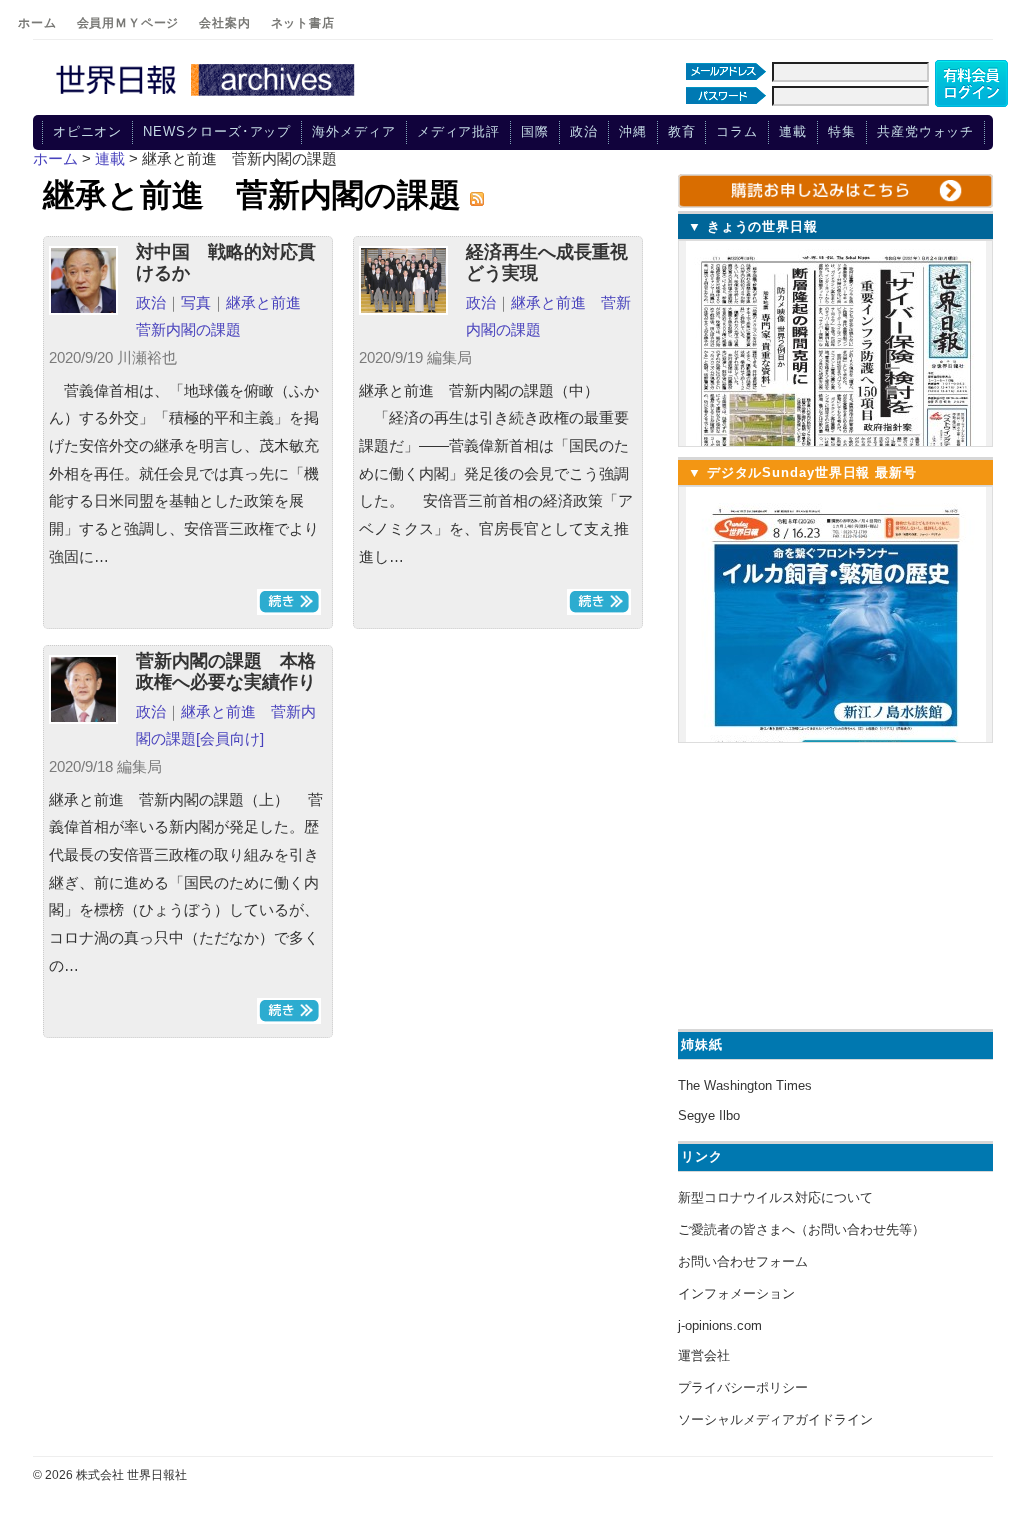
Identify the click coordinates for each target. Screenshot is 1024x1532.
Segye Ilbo (709, 1115)
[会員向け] (230, 738)
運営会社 (704, 1355)
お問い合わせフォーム (743, 1261)
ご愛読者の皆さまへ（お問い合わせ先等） (801, 1229)
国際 (535, 131)
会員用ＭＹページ (128, 23)
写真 (196, 302)
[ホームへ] (208, 97)
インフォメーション (736, 1293)
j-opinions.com (720, 1325)
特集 (842, 131)
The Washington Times (745, 1085)
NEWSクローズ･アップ (217, 131)
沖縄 (633, 131)
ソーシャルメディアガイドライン (775, 1419)
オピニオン (88, 131)
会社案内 (224, 23)
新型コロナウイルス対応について (775, 1197)
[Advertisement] (833, 883)
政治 (584, 131)
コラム (737, 131)
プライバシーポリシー (743, 1387)
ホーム (37, 23)
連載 (793, 131)
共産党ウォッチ (925, 131)
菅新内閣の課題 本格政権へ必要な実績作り (226, 672)
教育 (682, 131)
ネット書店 (303, 23)
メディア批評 (458, 131)
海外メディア (353, 131)
